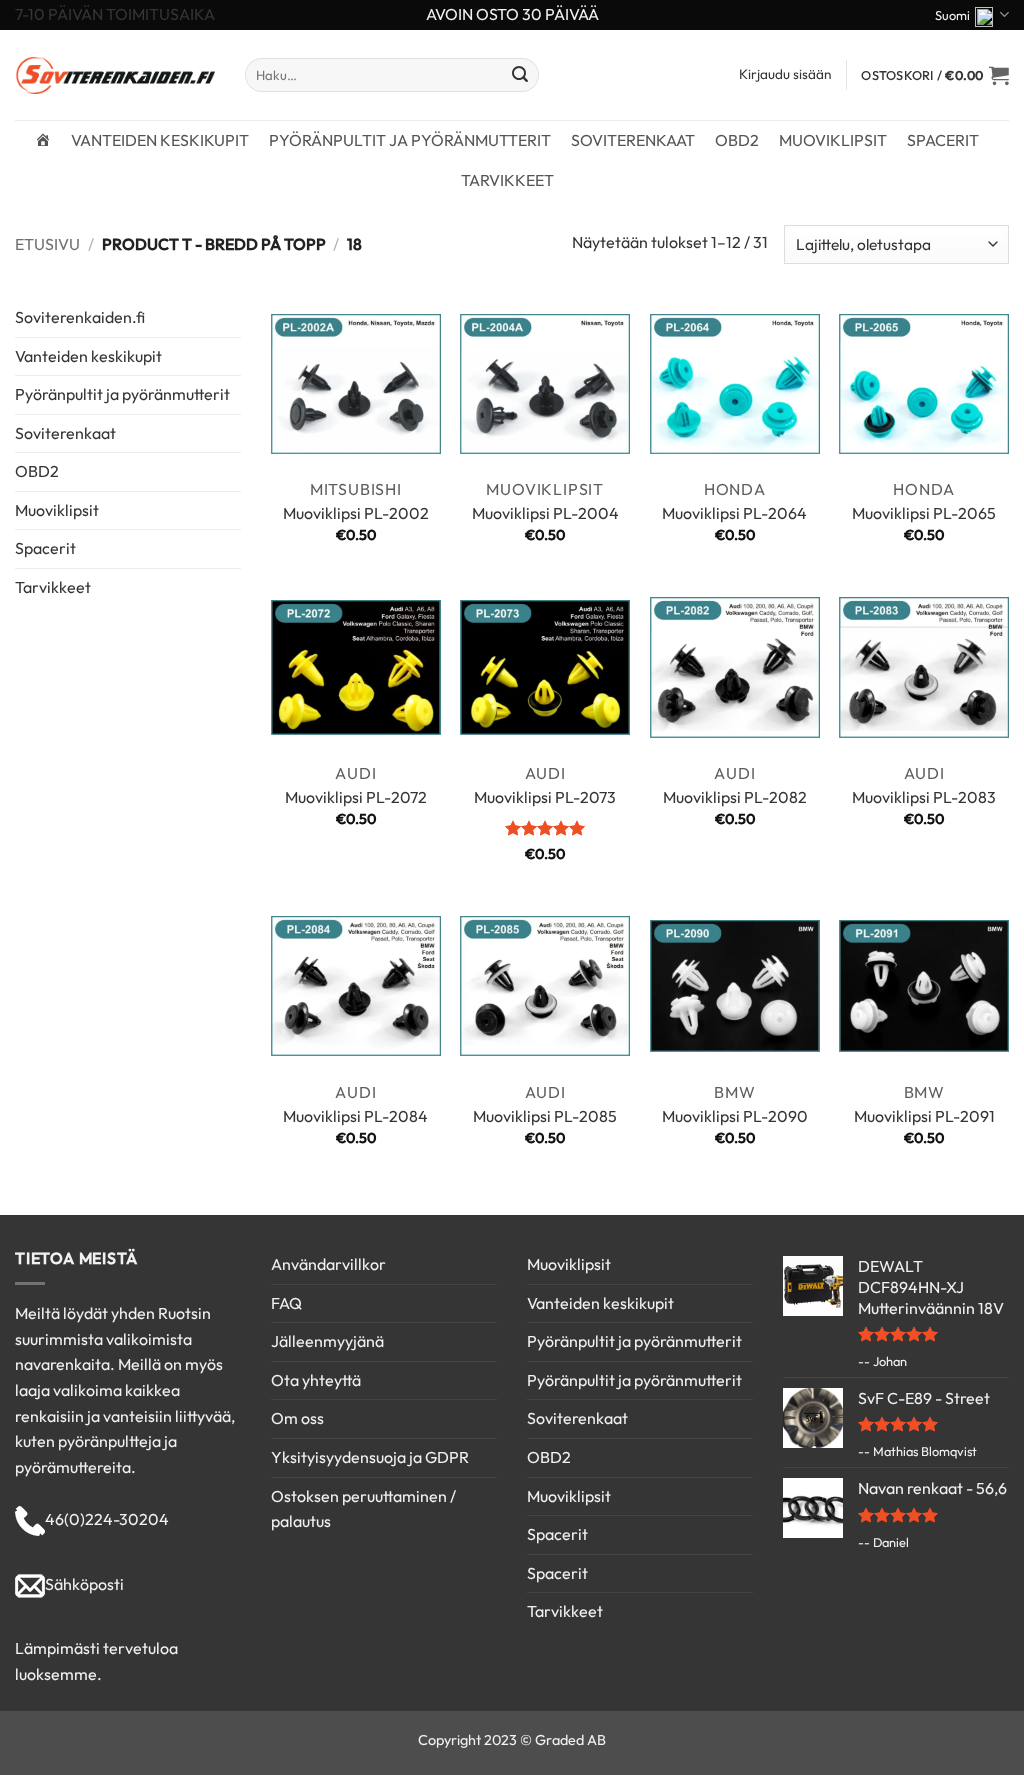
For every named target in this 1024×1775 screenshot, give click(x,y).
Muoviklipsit (833, 140)
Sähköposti (84, 1584)
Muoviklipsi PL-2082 (735, 797)
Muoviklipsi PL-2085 (545, 1116)
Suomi (952, 15)
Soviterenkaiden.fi (80, 317)
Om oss (297, 1418)
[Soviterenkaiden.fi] (43, 140)
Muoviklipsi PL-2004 (545, 513)
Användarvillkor (328, 1264)
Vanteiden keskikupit (160, 140)
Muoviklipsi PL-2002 (356, 513)
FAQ (286, 1303)
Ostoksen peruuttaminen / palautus (363, 1509)
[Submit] (520, 75)
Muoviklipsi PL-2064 (734, 513)
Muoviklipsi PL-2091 (924, 1116)
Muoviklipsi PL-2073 (545, 797)
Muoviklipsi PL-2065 (924, 513)
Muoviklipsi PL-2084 (355, 1116)
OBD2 (737, 140)
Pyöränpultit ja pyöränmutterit (410, 140)
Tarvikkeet (507, 180)
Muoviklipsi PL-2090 (735, 1116)
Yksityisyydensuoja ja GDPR (370, 1457)
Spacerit (943, 140)
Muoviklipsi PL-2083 (924, 797)
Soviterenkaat (633, 140)
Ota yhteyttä (316, 1380)
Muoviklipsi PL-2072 (356, 797)
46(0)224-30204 (107, 1519)
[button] (935, 75)
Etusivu (47, 244)
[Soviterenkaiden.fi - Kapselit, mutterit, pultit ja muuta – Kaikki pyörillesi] (115, 75)
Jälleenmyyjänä (327, 1341)
